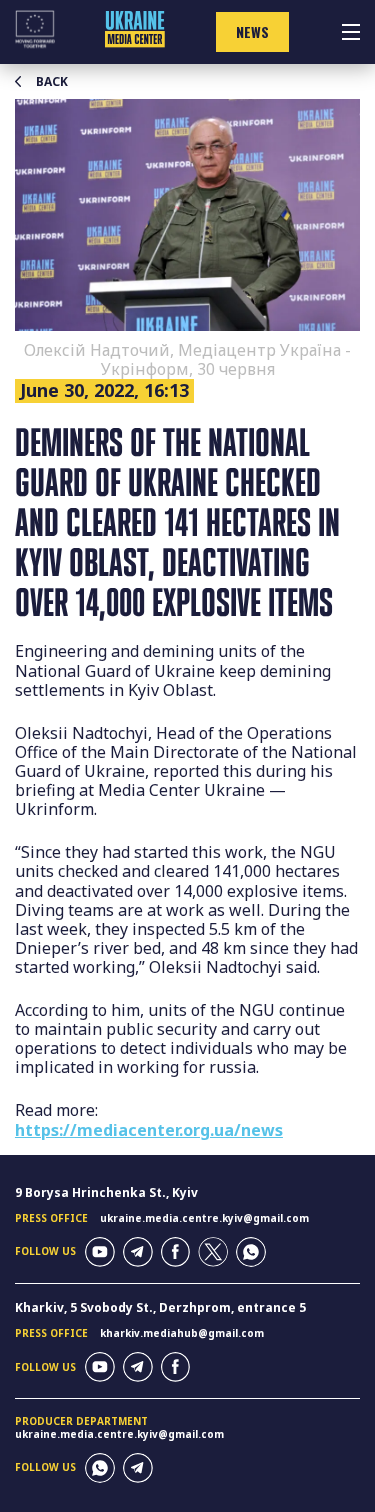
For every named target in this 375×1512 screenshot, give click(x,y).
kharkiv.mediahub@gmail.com (182, 1333)
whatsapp (251, 1252)
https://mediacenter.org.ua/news (149, 1130)
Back (52, 82)
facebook (176, 1252)
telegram (138, 1252)
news (252, 31)
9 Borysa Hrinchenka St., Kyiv (106, 1192)
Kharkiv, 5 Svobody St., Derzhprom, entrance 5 (160, 1307)
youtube (100, 1252)
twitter (213, 1252)
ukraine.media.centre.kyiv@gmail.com (204, 1218)
